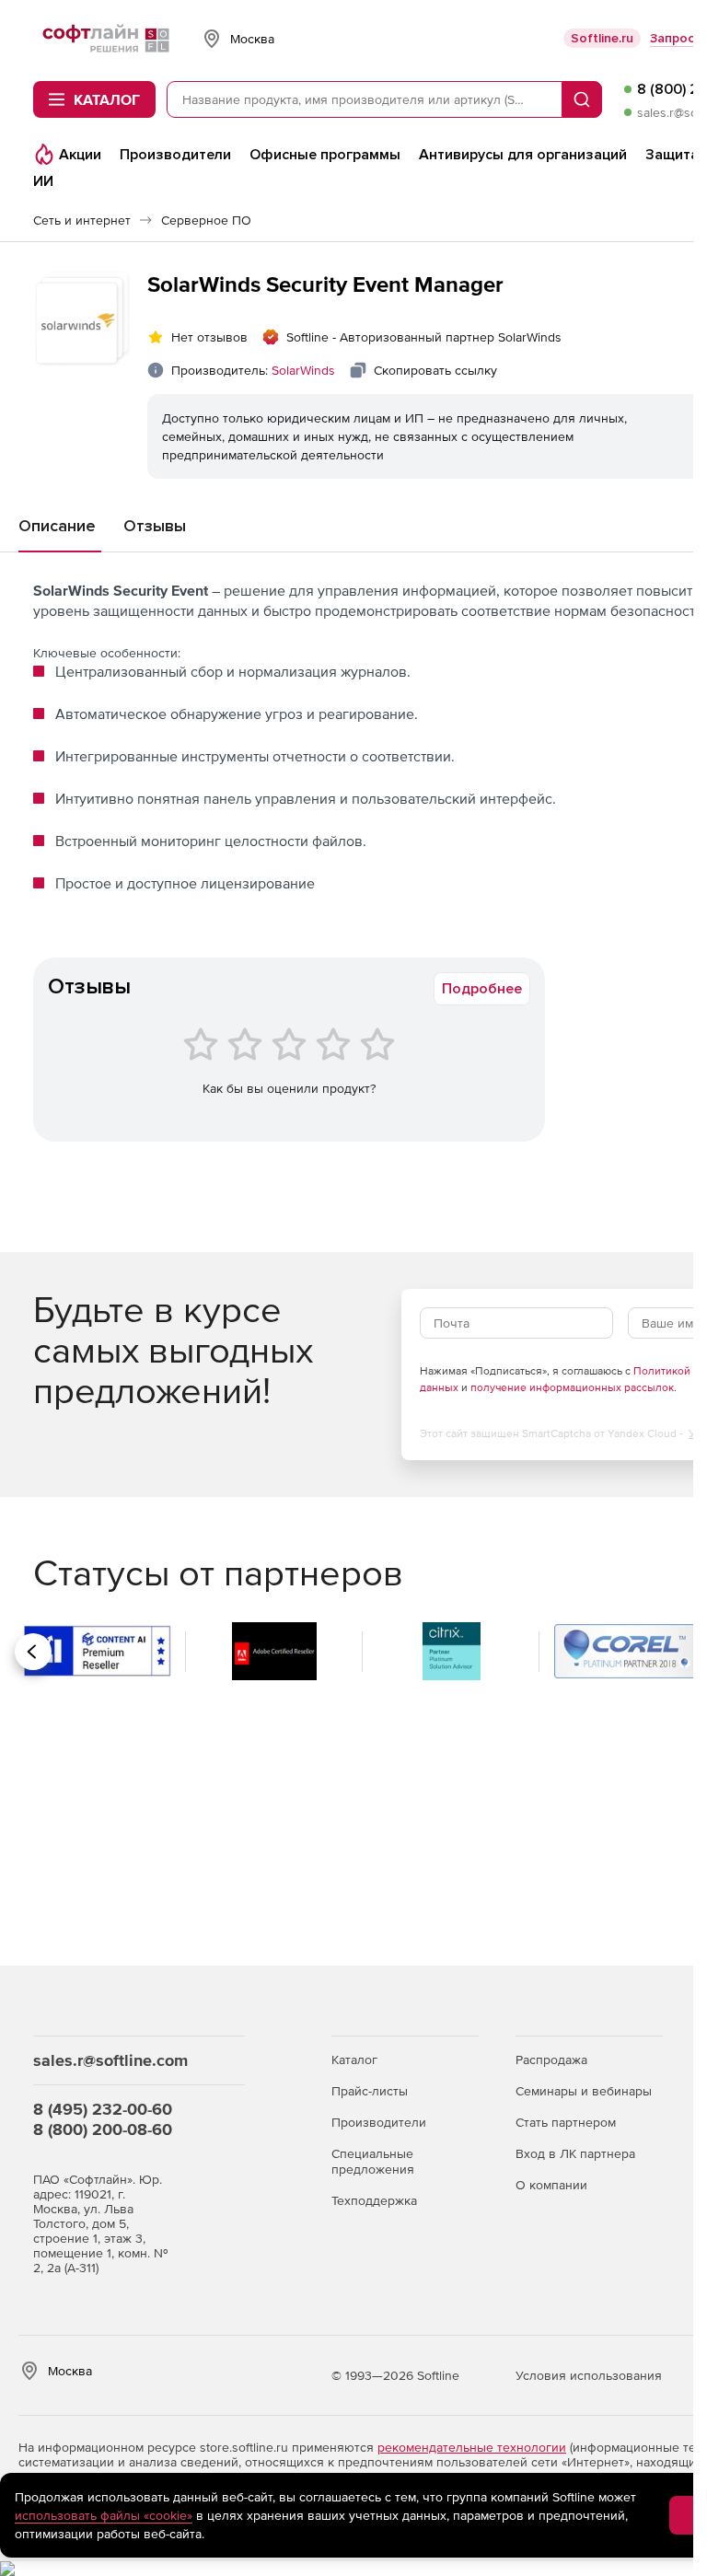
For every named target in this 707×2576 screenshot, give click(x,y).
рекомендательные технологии (472, 2447)
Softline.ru (602, 38)
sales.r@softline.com (110, 2060)
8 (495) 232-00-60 (103, 2109)
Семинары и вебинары (584, 2091)
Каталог (354, 2060)
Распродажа (551, 2060)
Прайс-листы (370, 2091)
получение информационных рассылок (572, 1387)
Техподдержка (374, 2200)
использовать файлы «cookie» (104, 2515)
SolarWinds (303, 370)
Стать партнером (566, 2122)
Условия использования (589, 2375)
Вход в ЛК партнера (575, 2153)
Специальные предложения (373, 2161)
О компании (551, 2185)
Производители (379, 2122)
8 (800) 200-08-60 (103, 2129)
